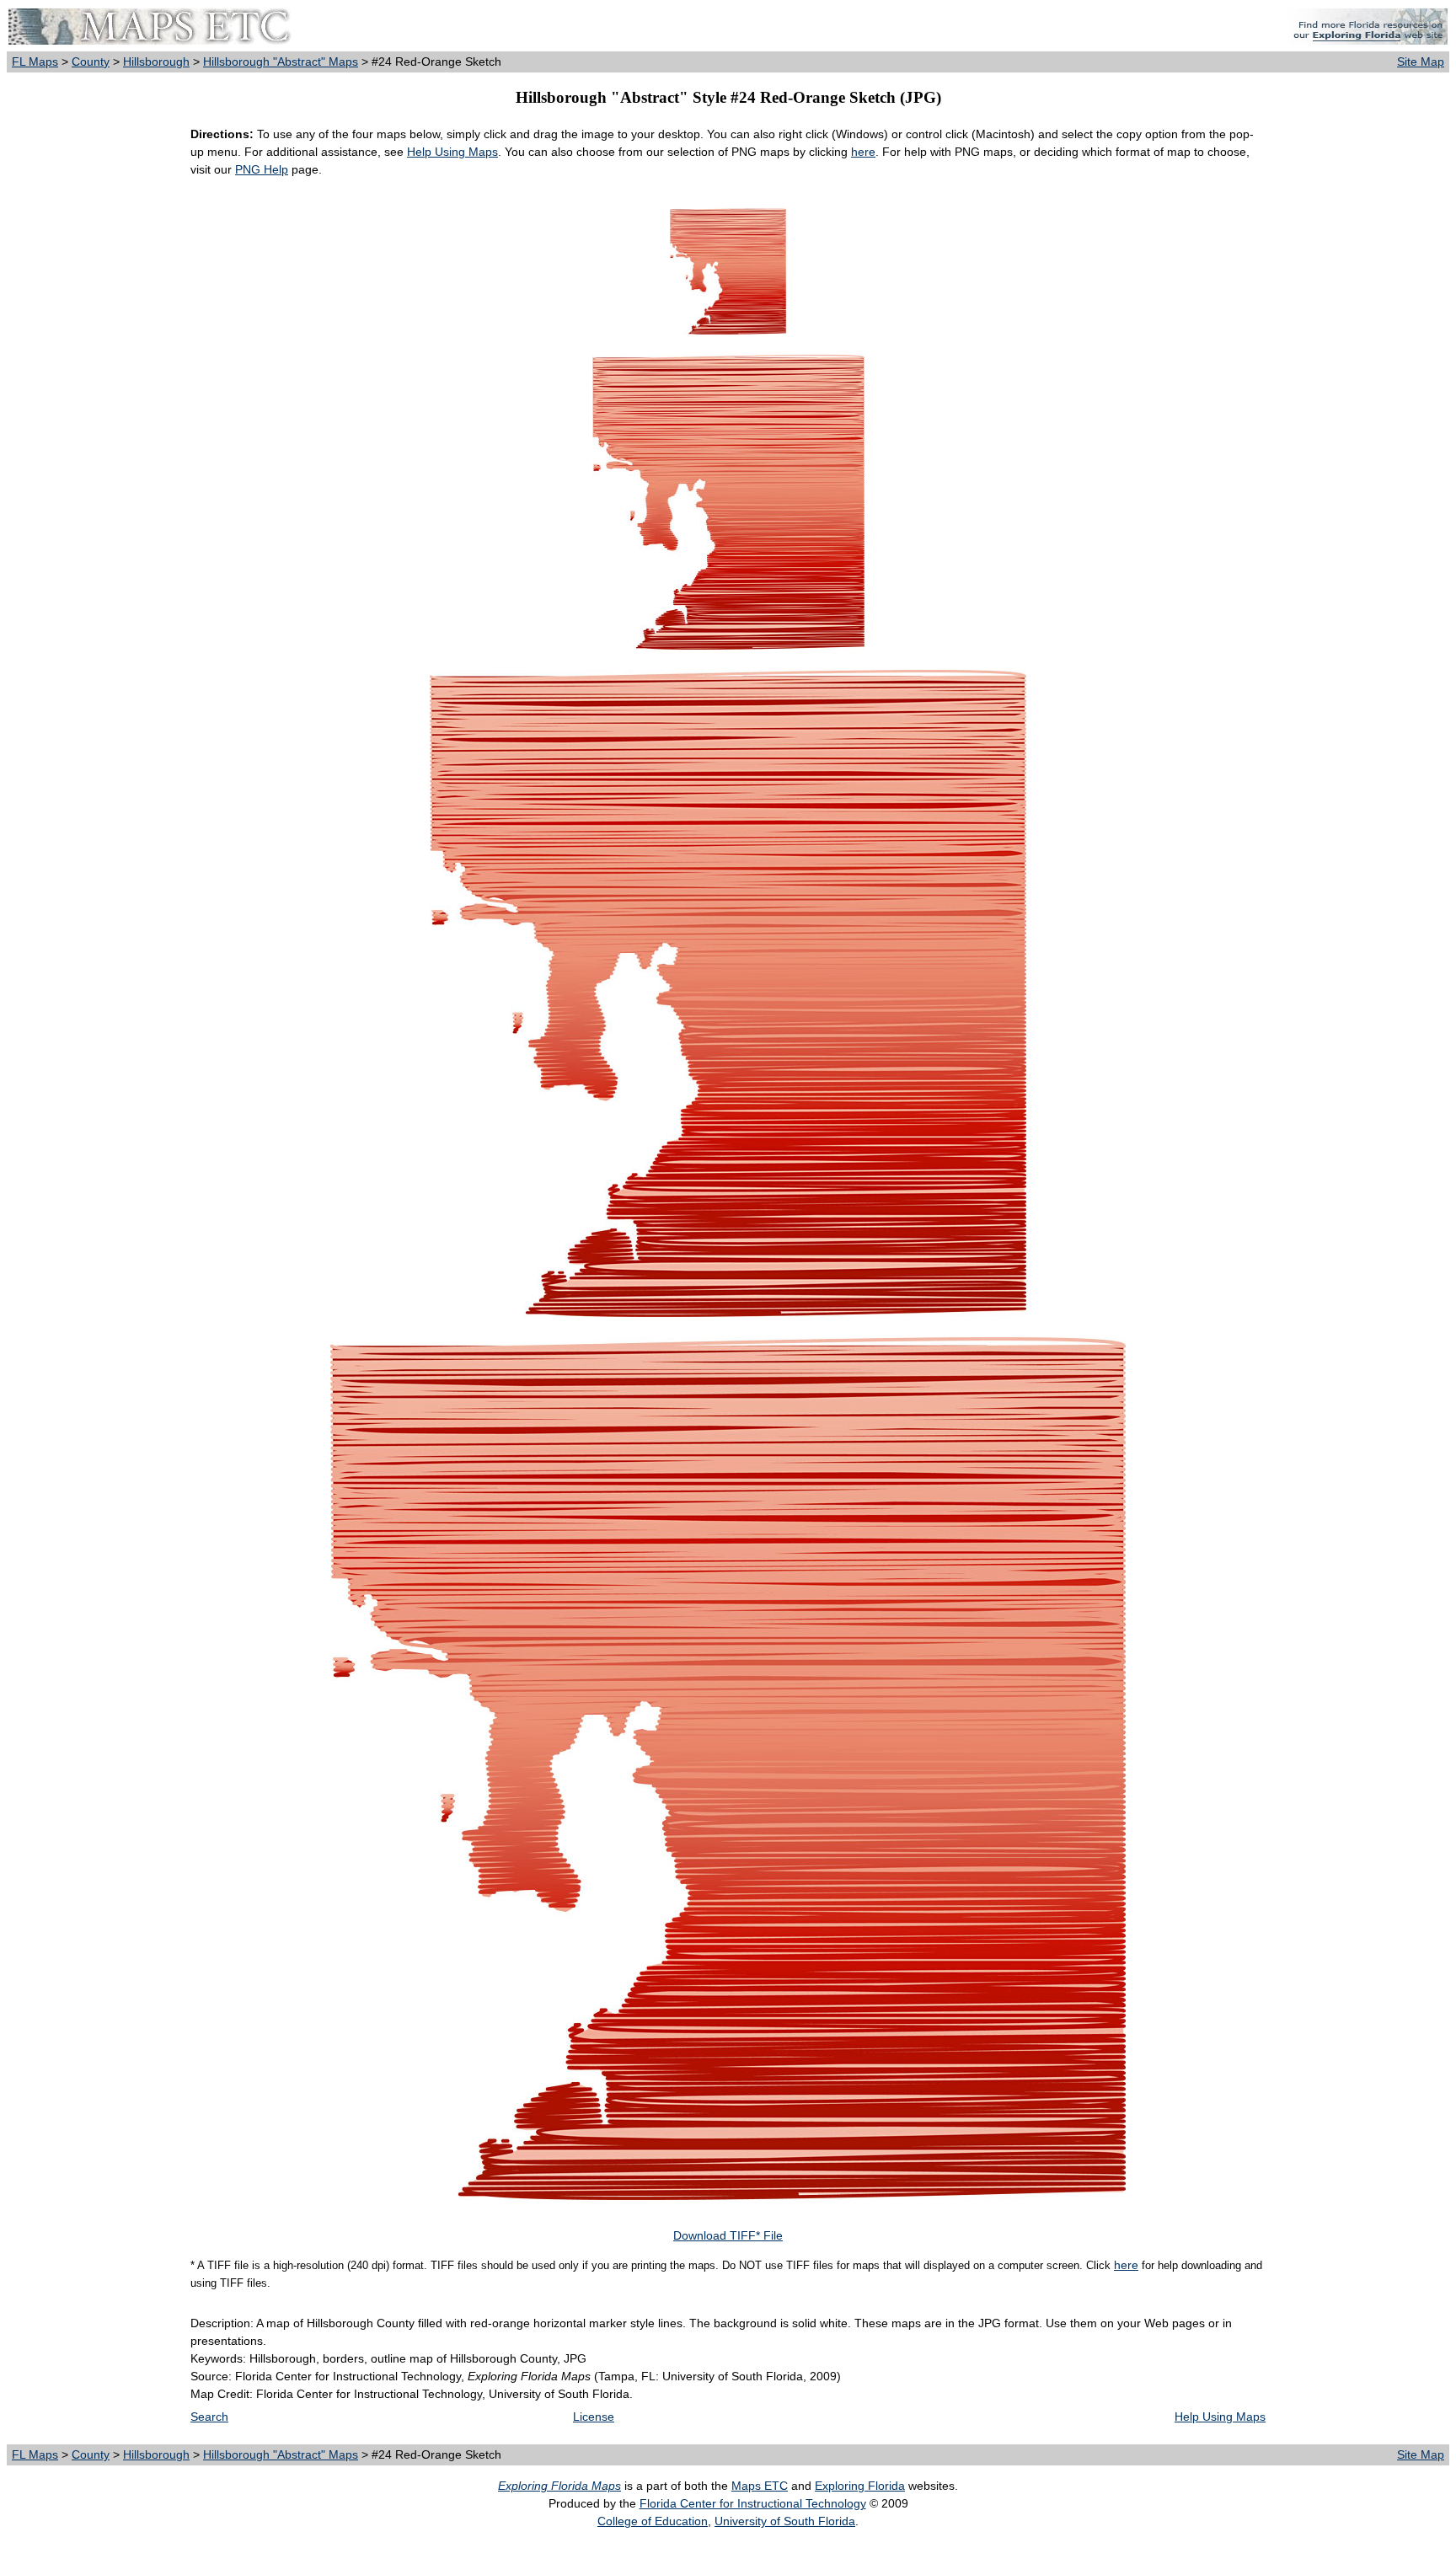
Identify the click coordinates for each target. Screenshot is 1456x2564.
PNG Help (262, 169)
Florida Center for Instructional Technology (753, 2503)
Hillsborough (156, 62)
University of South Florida (785, 2521)
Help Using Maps (452, 152)
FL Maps (35, 62)
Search (209, 2417)
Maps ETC (760, 2486)
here (863, 152)
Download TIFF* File (728, 2235)
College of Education (653, 2521)
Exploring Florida (860, 2486)
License (594, 2417)
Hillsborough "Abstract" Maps (281, 62)
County (91, 62)
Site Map (1421, 62)
